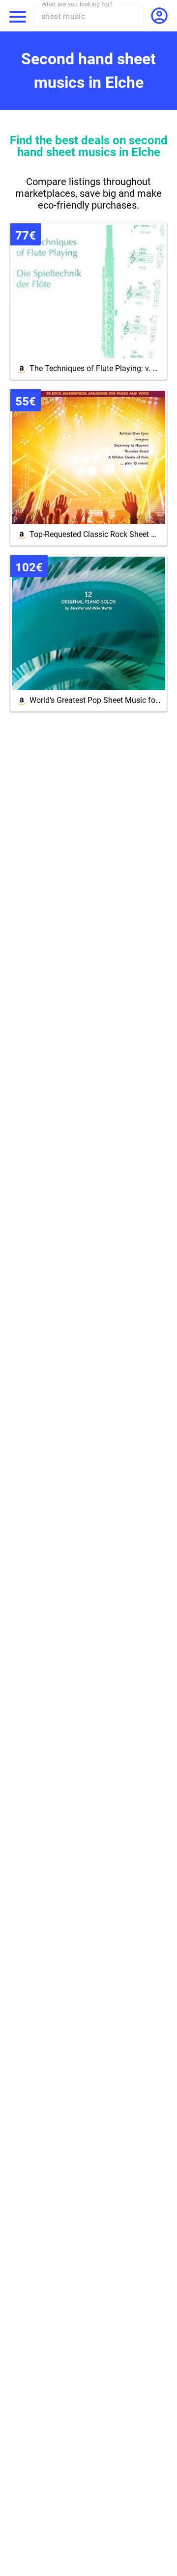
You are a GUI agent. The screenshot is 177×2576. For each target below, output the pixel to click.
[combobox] (92, 16)
